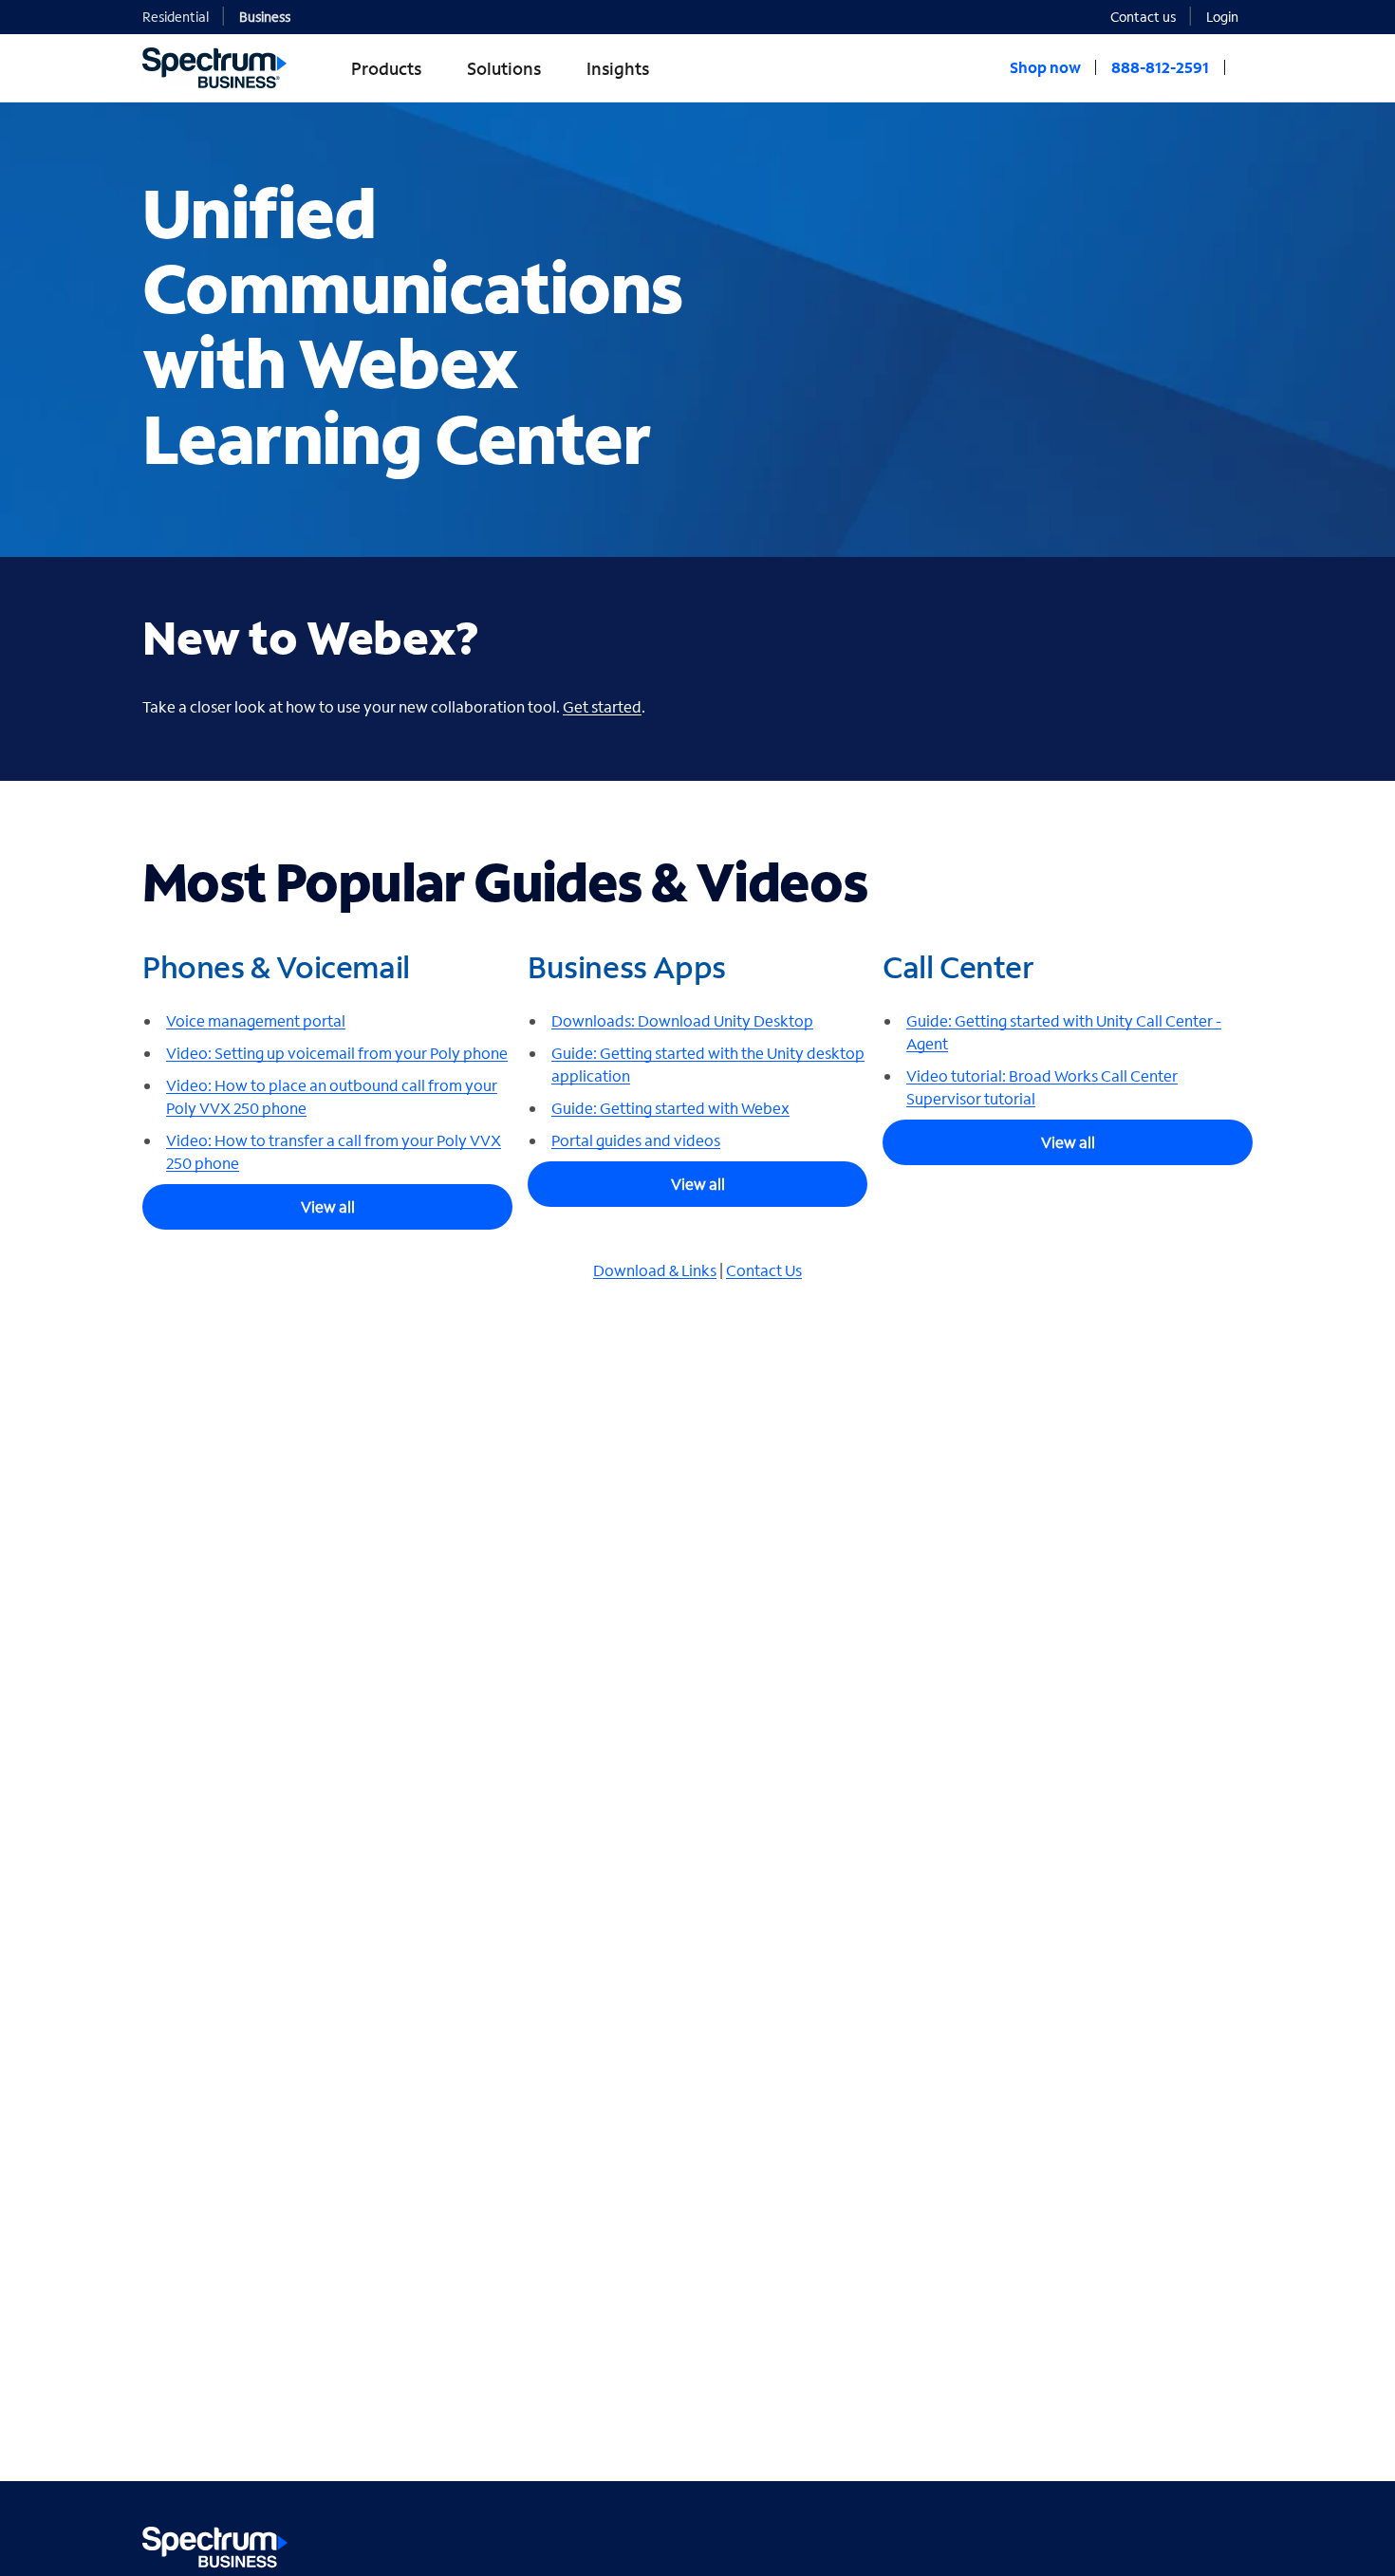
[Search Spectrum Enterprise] (1246, 67)
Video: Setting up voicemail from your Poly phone (337, 1053)
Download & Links (655, 1270)
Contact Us (764, 1270)
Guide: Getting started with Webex (670, 1108)
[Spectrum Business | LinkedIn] (1195, 2543)
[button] (1229, 16)
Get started (602, 706)
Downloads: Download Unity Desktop (682, 1020)
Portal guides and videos (636, 1140)
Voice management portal (256, 1020)
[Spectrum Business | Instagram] (1236, 2543)
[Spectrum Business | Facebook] (1154, 2543)
